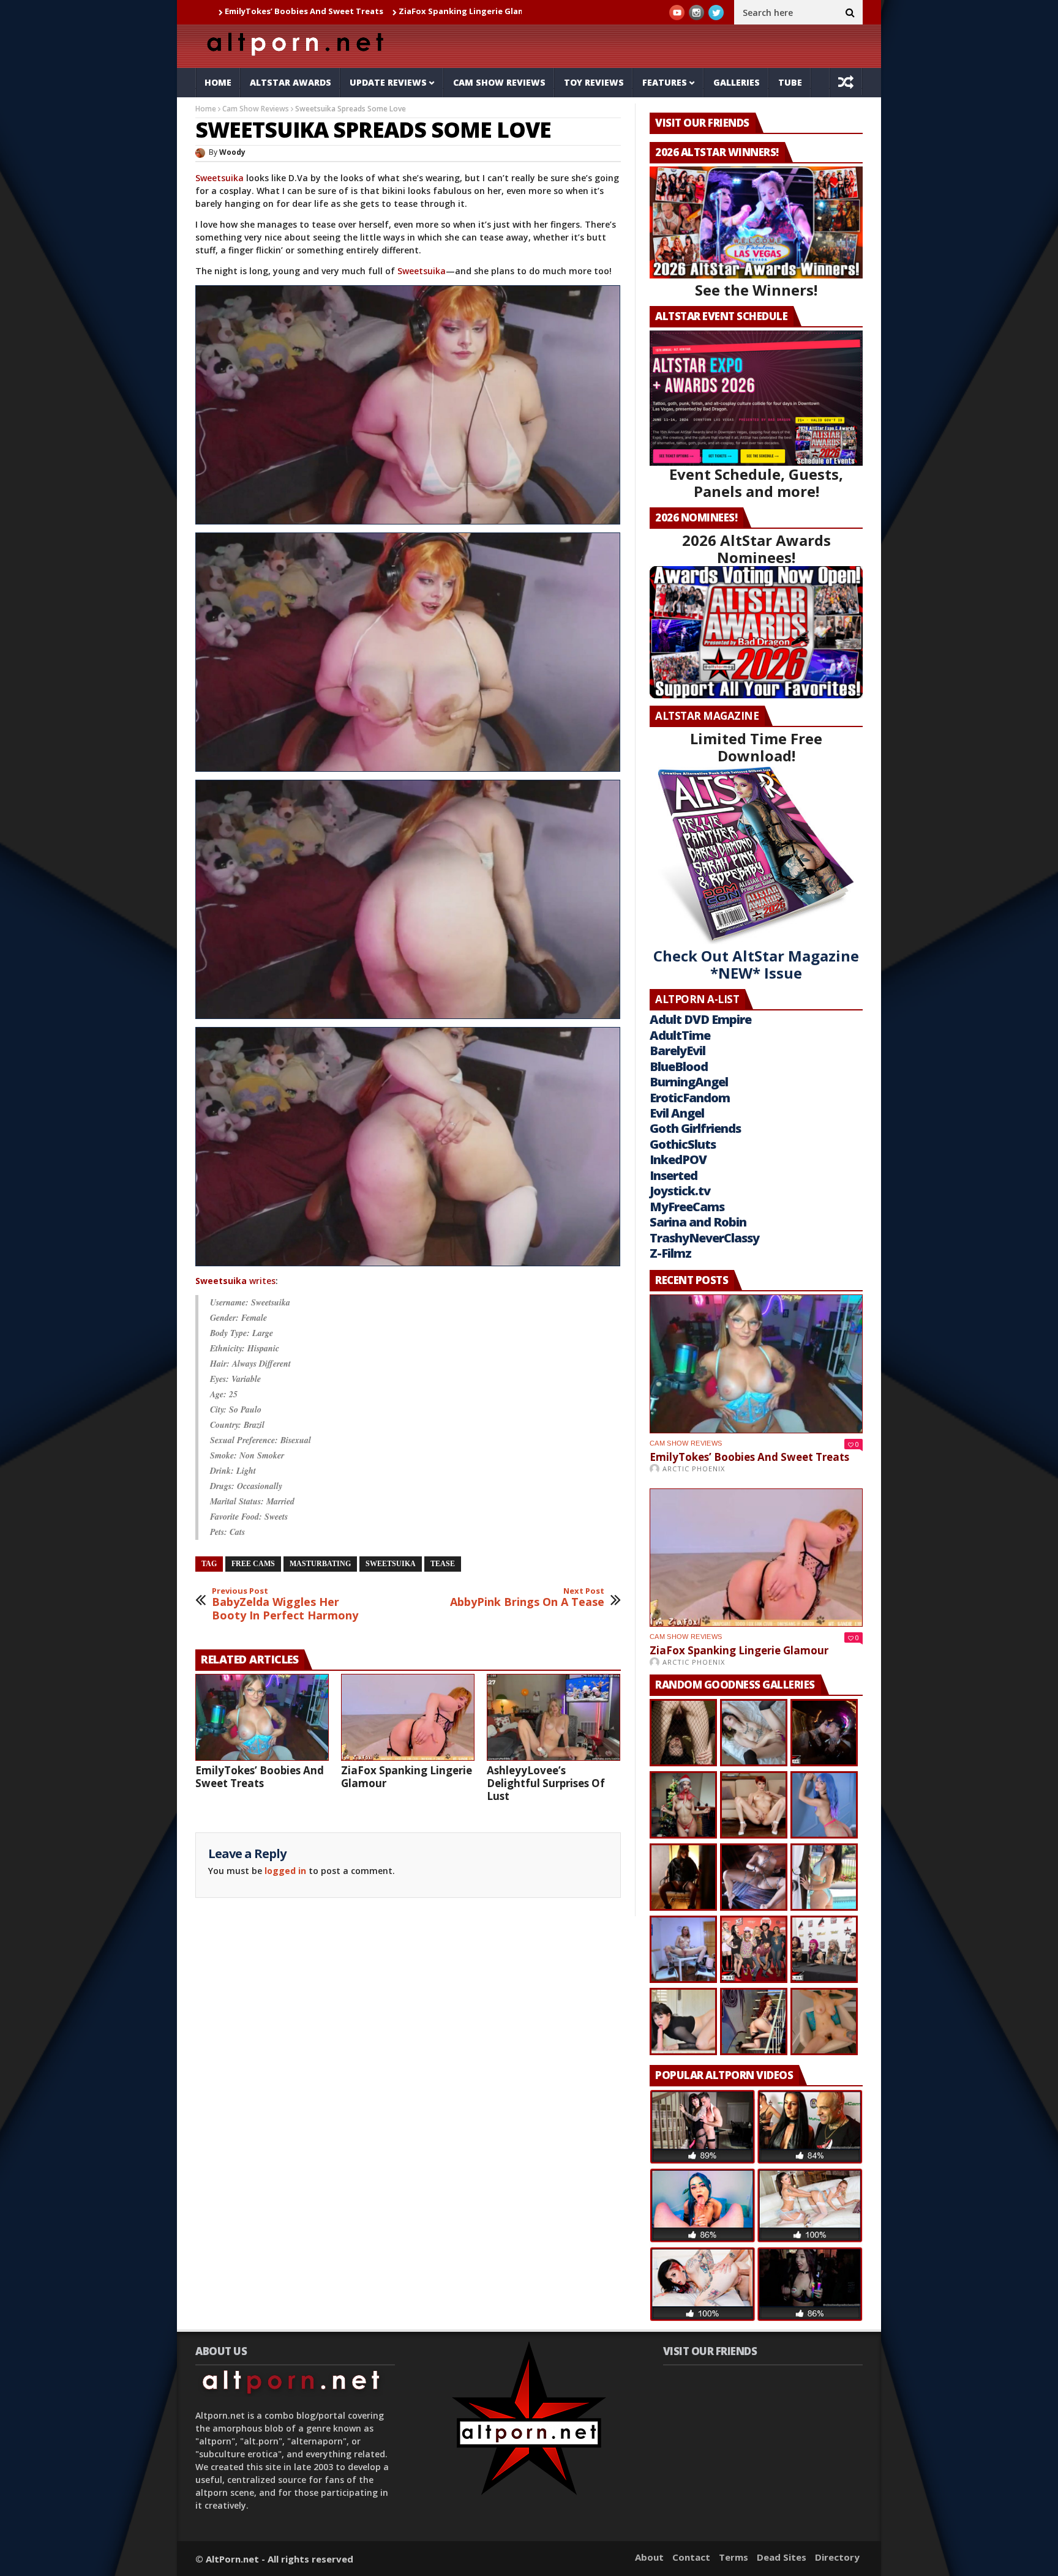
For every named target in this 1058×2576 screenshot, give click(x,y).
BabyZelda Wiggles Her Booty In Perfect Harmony (285, 1604)
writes (235, 1281)
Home (218, 82)
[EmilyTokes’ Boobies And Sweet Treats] (262, 1717)
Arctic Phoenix (694, 1469)
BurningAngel (689, 1082)
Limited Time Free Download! (756, 747)
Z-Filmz (670, 1253)
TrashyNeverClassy (704, 1238)
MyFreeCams (687, 1207)
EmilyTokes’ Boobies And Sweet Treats (260, 1777)
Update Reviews (388, 82)
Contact (691, 2557)
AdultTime (680, 1035)
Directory (837, 2557)
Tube (790, 82)
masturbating (320, 1564)
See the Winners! (756, 290)
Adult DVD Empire (700, 1019)
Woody (232, 152)
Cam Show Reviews (499, 82)
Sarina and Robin (698, 1222)
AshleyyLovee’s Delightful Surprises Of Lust (546, 1783)
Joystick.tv (680, 1191)
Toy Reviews (594, 82)
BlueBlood (679, 1066)
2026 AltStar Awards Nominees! (756, 549)
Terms (733, 2557)
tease (443, 1564)
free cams (253, 1564)
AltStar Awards (291, 82)
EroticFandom (690, 1098)
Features (665, 82)
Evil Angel (677, 1113)
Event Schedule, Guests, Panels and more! (756, 483)
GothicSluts (683, 1144)
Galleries (737, 82)
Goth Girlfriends (695, 1128)
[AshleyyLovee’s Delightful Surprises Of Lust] (553, 1717)
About (649, 2557)
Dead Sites (782, 2557)
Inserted (673, 1175)
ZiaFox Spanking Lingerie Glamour (349, 11)
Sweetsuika (219, 178)
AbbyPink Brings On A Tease (527, 1598)
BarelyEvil (677, 1051)
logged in (285, 1871)
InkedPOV (678, 1159)
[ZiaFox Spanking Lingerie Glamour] (408, 1717)
